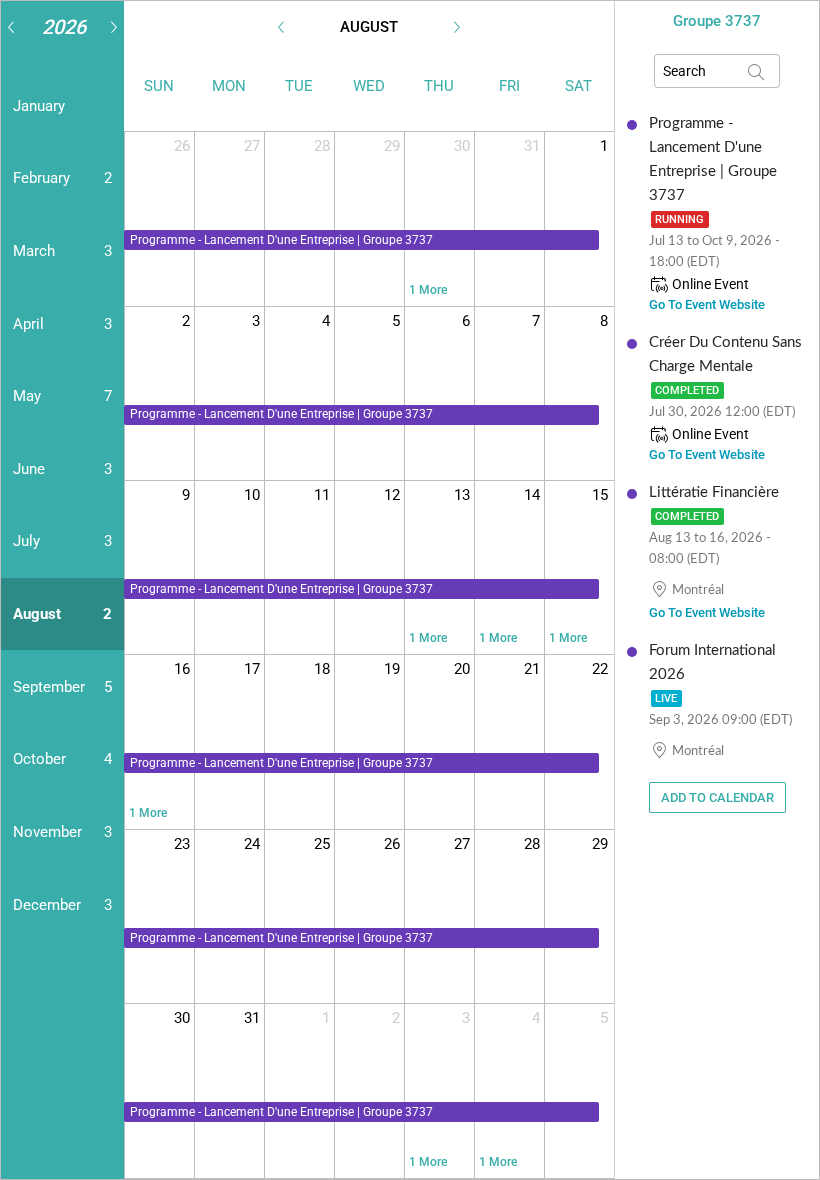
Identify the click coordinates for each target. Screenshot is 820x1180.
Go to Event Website (707, 304)
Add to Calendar (717, 797)
